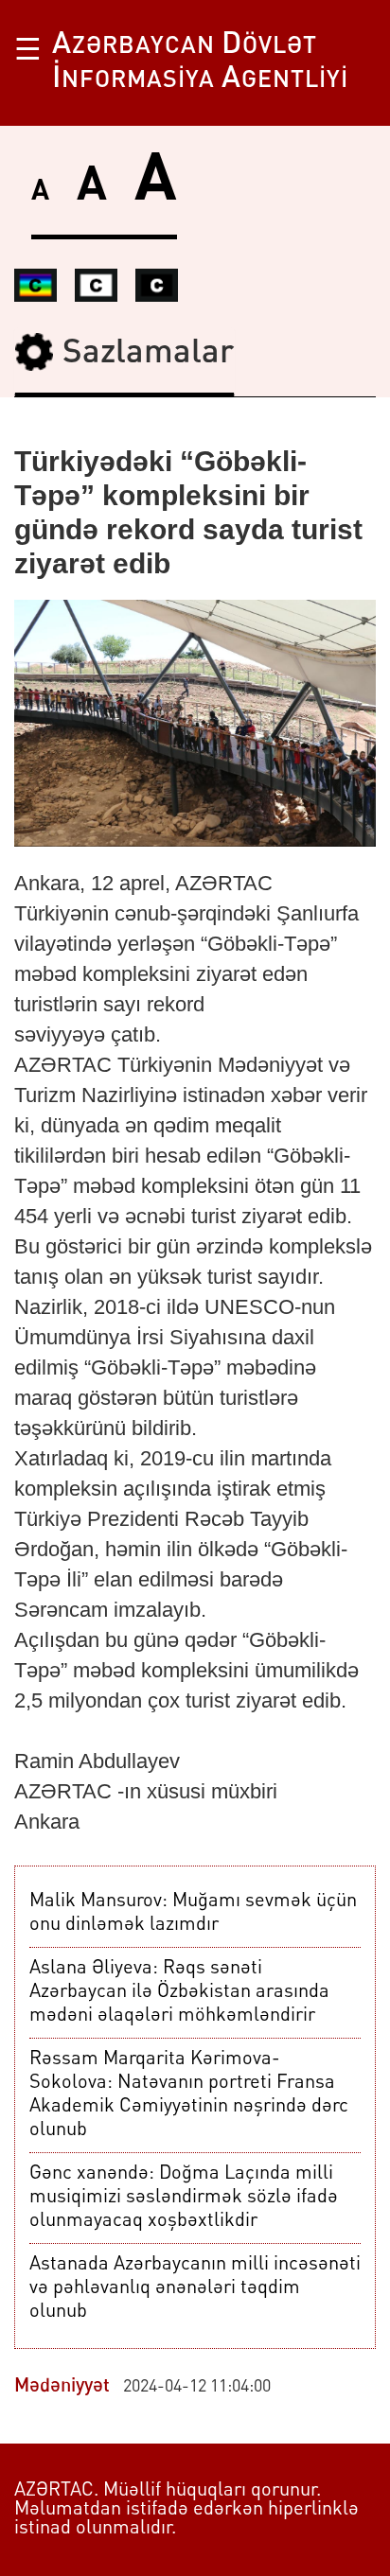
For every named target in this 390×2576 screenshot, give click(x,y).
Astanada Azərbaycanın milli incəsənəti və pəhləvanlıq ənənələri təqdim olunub (195, 2288)
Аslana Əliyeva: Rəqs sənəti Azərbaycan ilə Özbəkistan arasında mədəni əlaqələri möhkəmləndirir (179, 1992)
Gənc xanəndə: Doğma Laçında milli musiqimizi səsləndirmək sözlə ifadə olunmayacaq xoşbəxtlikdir (184, 2198)
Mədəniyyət (62, 2387)
